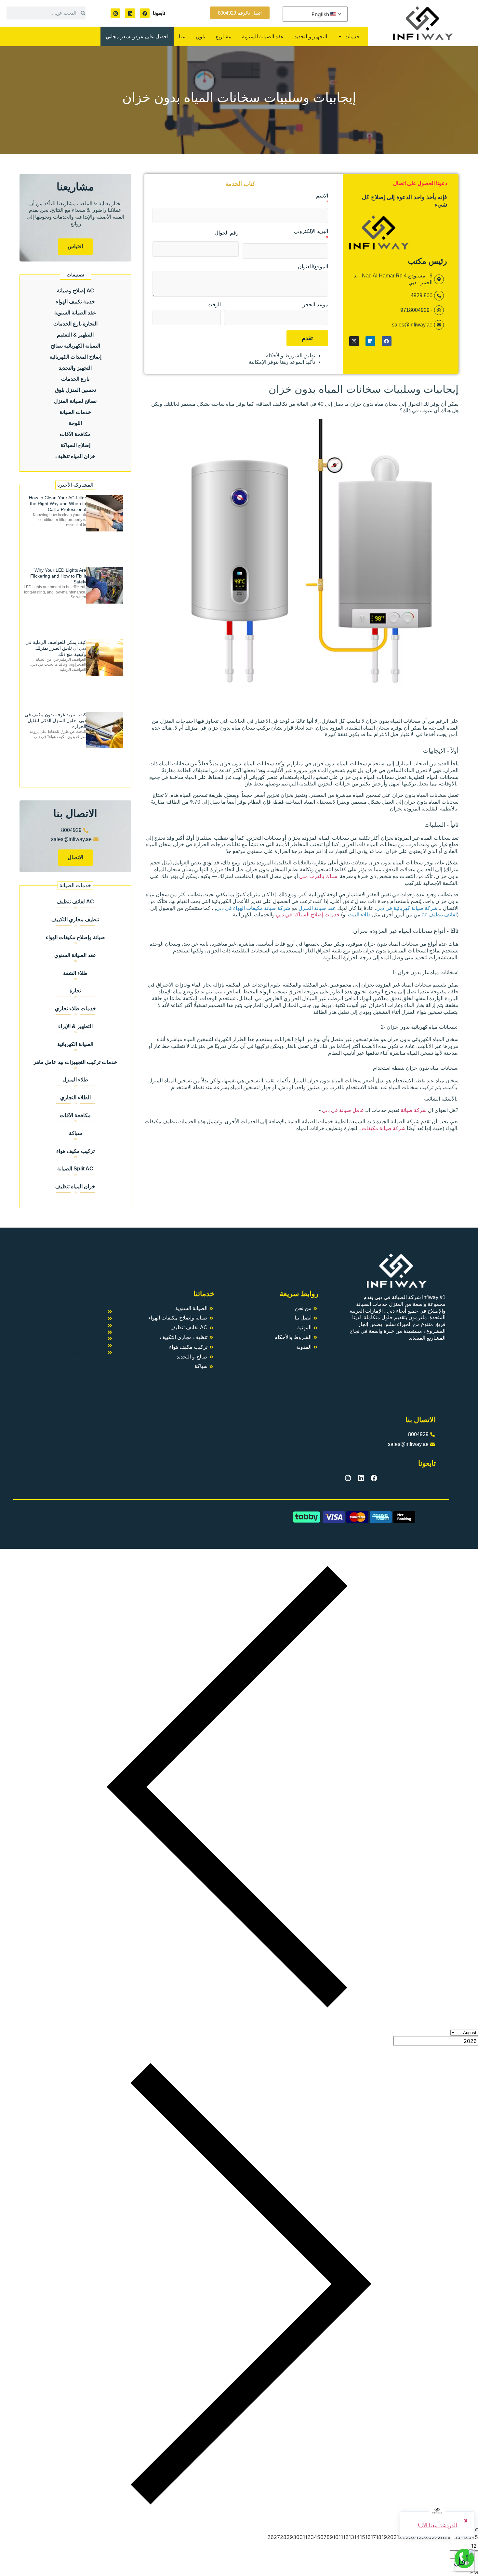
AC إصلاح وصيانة (75, 290)
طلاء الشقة (75, 973)
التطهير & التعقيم (75, 335)
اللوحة (75, 423)
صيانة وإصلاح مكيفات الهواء (75, 937)
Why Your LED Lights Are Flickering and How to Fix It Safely (58, 576)
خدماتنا (204, 1294)
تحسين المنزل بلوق (75, 390)
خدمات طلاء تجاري (75, 1008)
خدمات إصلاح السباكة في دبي (308, 915)
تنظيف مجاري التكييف (75, 919)
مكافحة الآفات (75, 434)
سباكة (75, 1133)
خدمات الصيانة (75, 412)
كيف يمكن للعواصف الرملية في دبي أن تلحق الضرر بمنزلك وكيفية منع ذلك (56, 648)
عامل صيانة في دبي (343, 1110)
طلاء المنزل (75, 1080)
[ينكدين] (130, 13)
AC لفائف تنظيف (75, 902)
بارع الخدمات (75, 379)
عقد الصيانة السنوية (75, 312)
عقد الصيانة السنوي (75, 955)
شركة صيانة (414, 1110)
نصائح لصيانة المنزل (75, 401)
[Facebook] (145, 13)
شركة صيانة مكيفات (384, 1128)
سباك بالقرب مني (318, 876)
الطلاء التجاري (75, 1097)
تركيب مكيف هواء (75, 1151)
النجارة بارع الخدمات (75, 324)
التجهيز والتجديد (75, 368)
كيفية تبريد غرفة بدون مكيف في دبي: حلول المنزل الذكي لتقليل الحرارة (55, 721)
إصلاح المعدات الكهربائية (75, 357)
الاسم (322, 196)
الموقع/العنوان (313, 267)
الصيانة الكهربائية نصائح (75, 346)
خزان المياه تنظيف (75, 456)
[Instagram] (115, 13)
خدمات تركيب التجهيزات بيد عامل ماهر (75, 1062)
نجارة (75, 991)
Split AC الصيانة (75, 1169)
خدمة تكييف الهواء (75, 301)
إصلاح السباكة (75, 445)
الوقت (214, 305)
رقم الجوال (227, 233)
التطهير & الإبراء (75, 1026)
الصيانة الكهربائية (75, 1044)
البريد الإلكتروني (311, 231)
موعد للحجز (315, 305)
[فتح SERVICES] (340, 36)
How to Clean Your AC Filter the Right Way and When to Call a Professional (58, 504)
